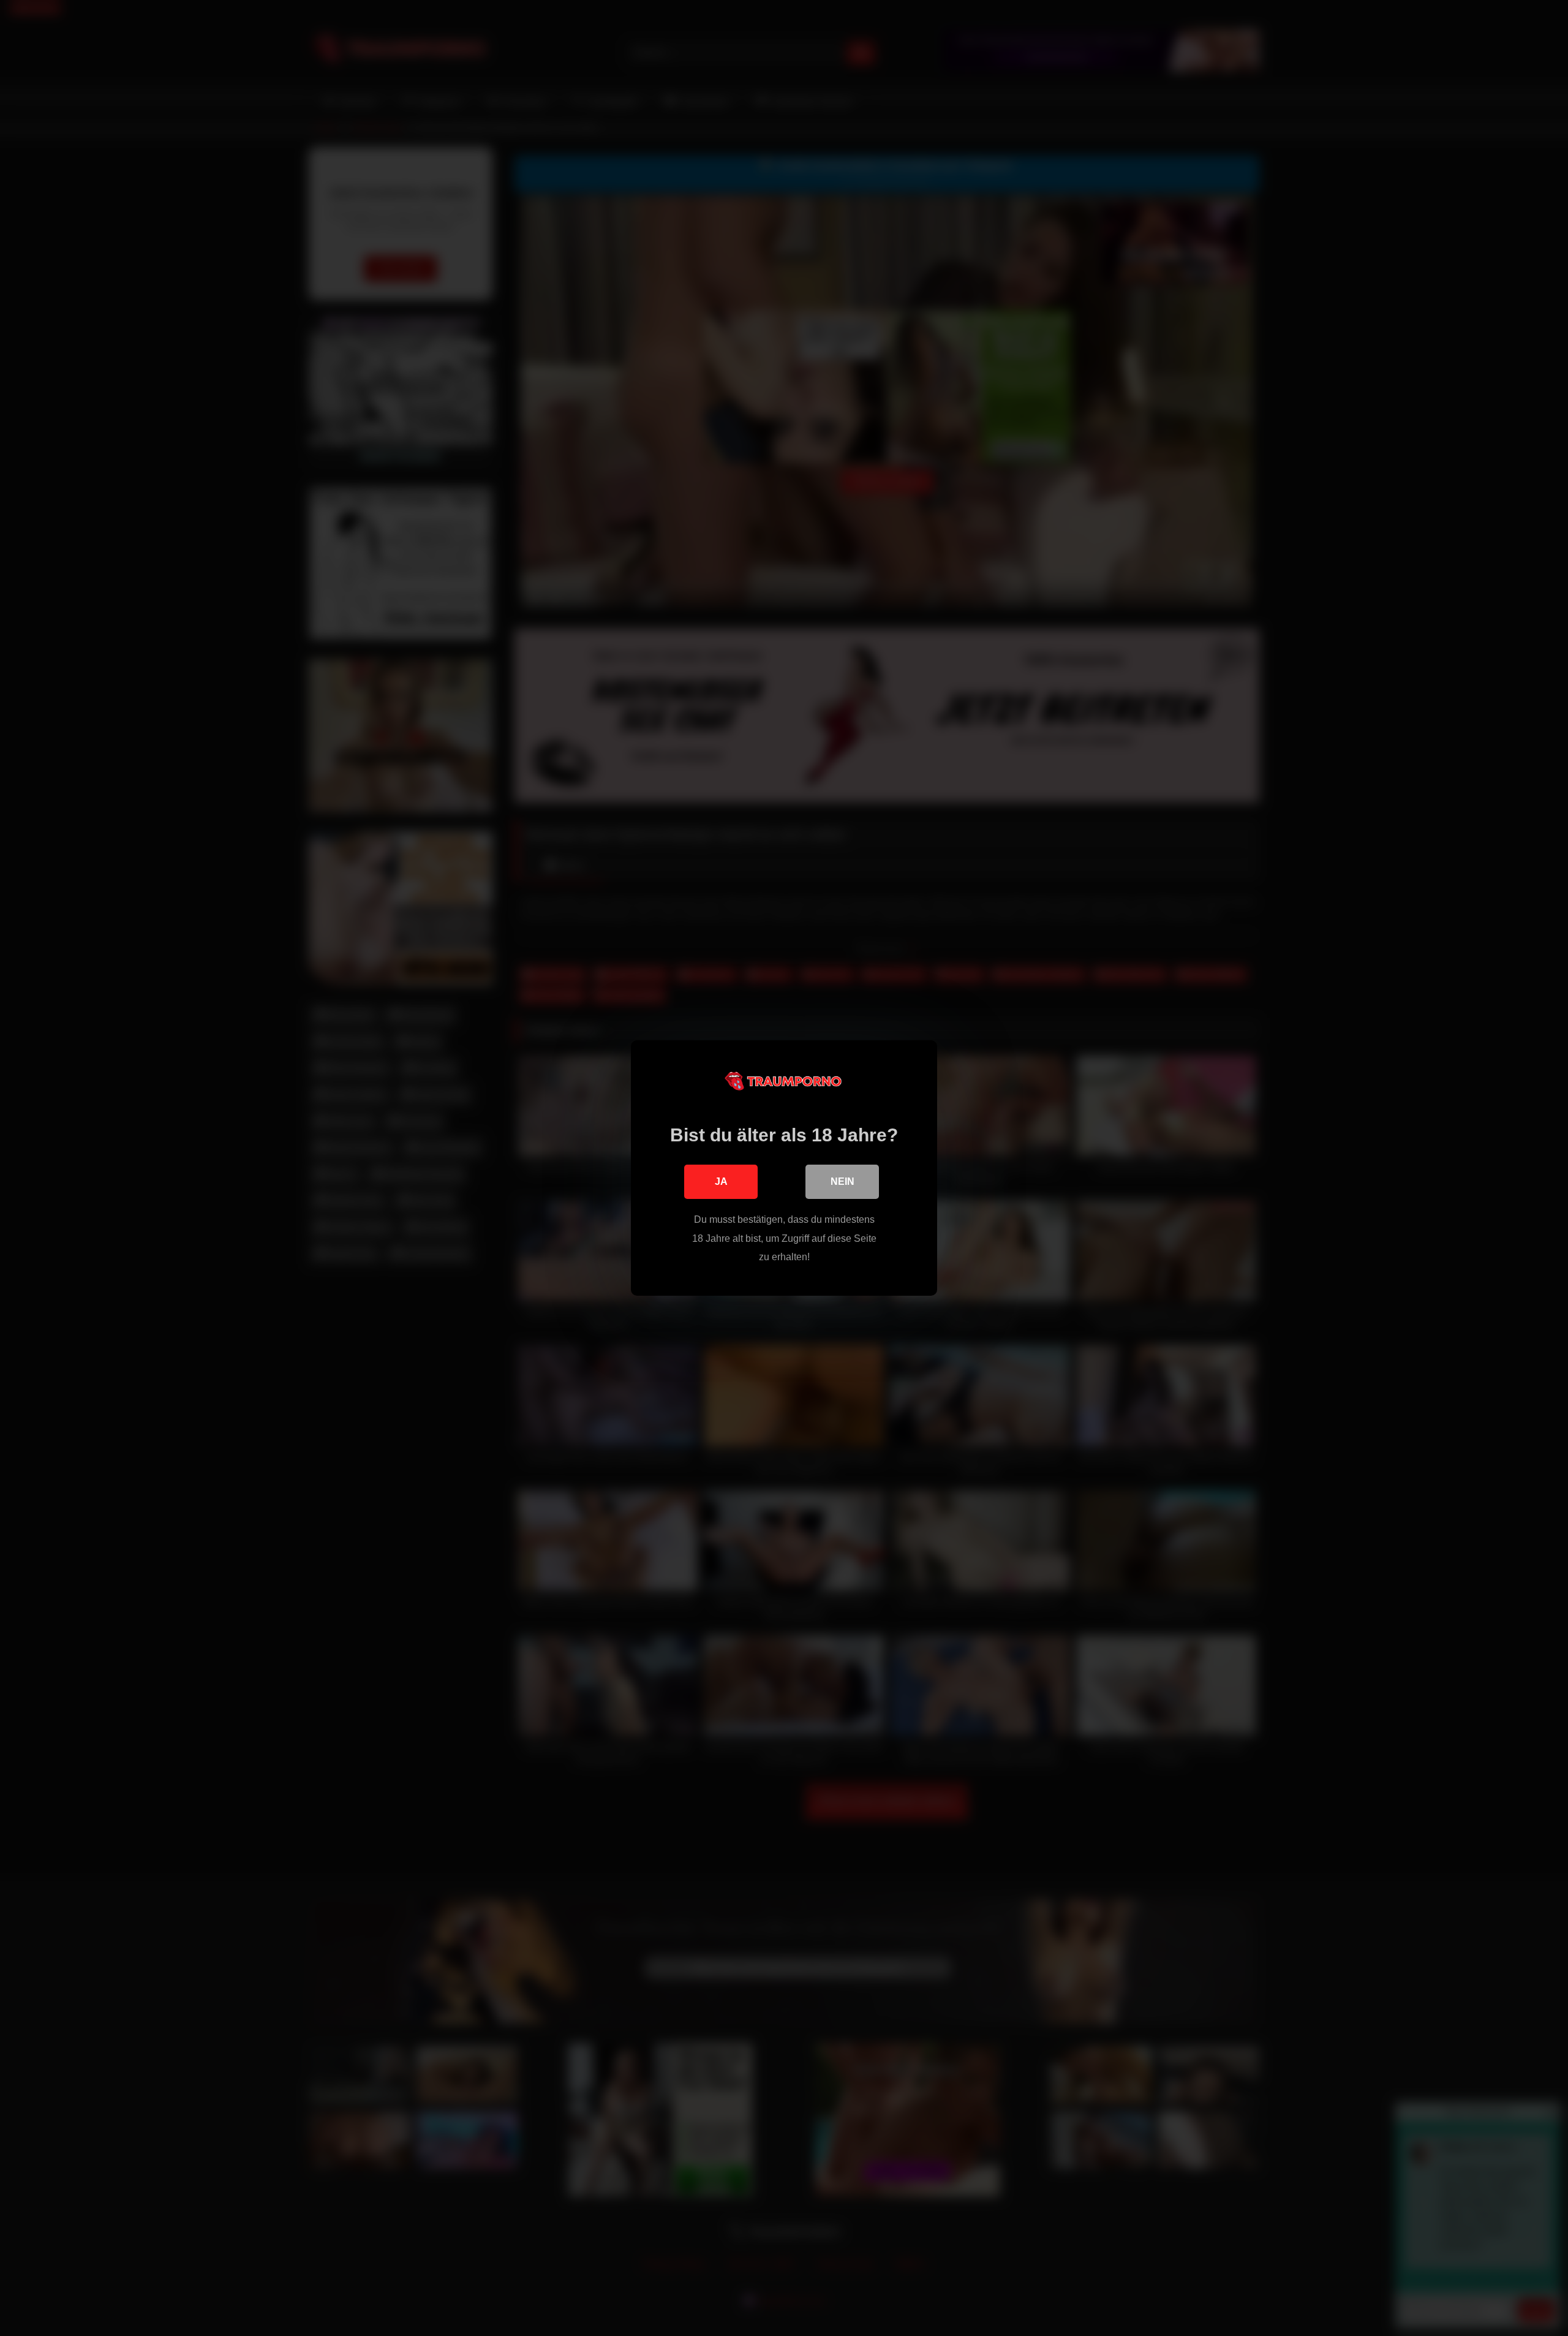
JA (721, 1181)
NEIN (842, 1181)
